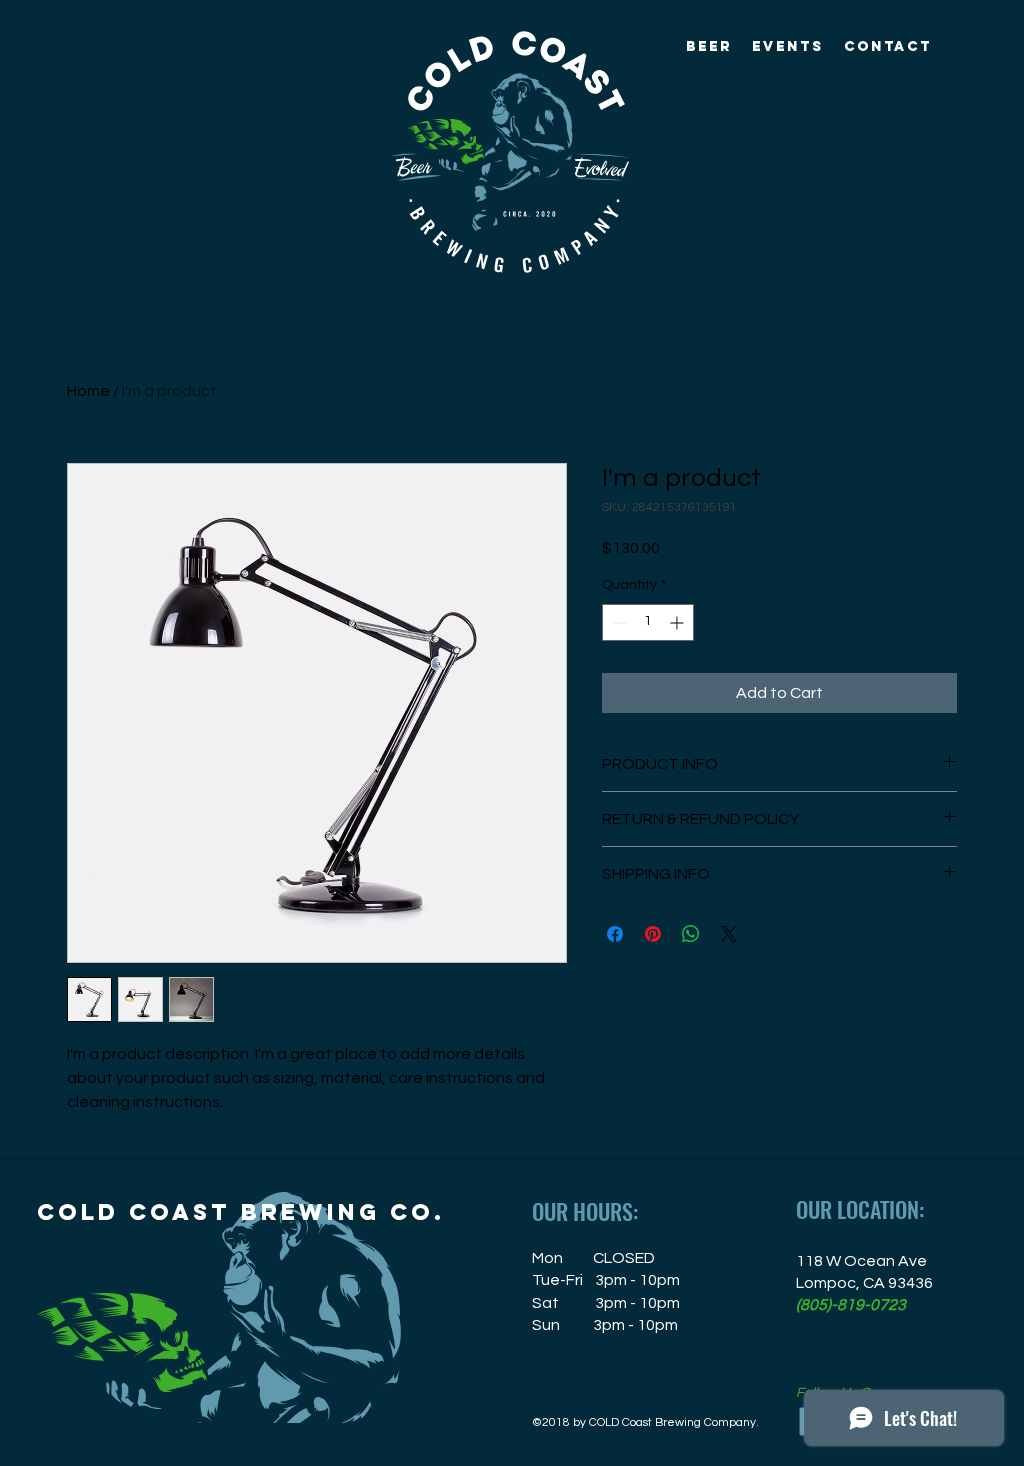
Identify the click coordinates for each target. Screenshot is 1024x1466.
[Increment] (678, 622)
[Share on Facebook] (615, 934)
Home (88, 391)
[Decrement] (617, 622)
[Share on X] (729, 934)
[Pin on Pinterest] (653, 934)
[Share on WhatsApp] (691, 934)
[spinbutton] (648, 622)
